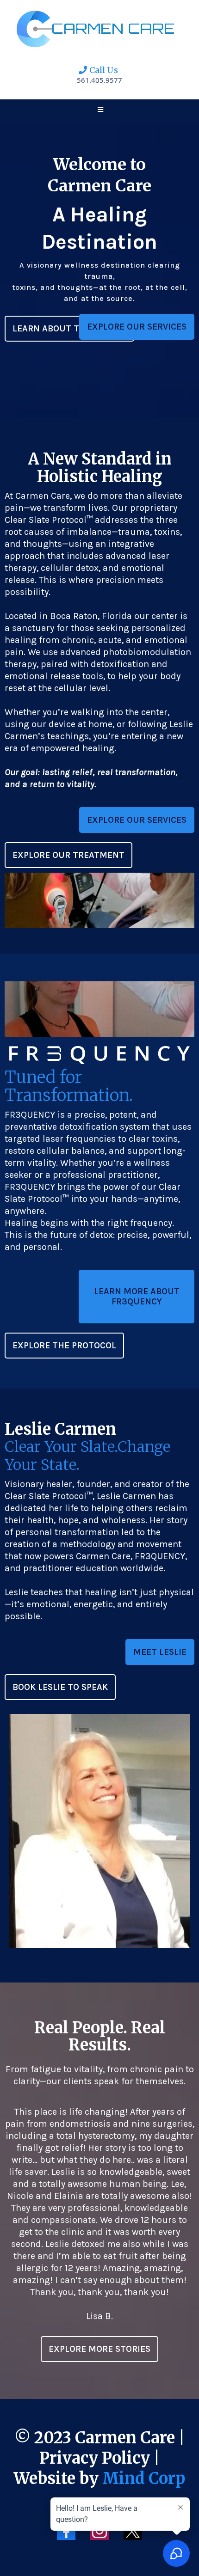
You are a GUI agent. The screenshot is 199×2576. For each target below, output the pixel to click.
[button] (99, 110)
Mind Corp (144, 2478)
